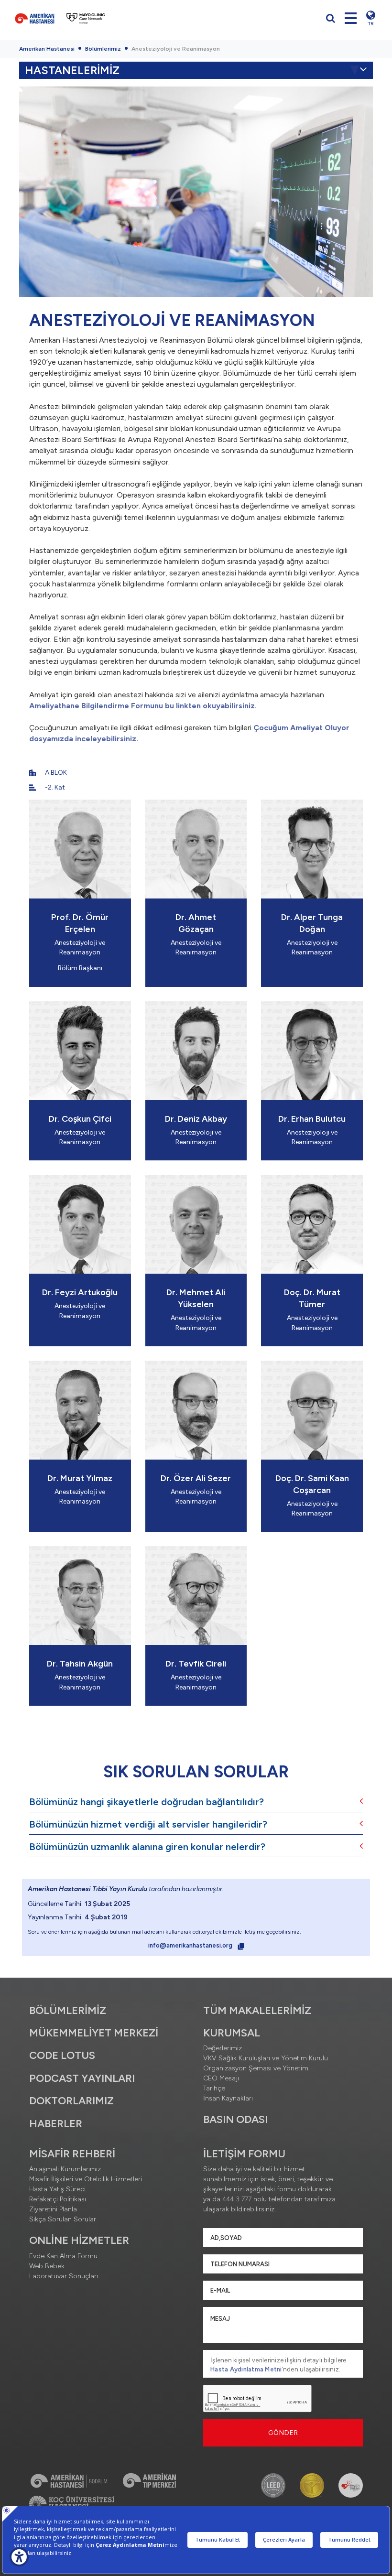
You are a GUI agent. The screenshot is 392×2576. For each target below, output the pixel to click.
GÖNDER (283, 2433)
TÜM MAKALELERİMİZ (257, 2010)
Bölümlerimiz (103, 49)
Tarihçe (214, 2088)
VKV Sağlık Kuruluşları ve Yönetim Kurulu (266, 2058)
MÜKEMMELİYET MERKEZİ (94, 2033)
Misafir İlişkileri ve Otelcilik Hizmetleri (86, 2179)
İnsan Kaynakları (228, 2098)
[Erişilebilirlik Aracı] (19, 2557)
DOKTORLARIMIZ (71, 2101)
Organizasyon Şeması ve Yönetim (256, 2068)
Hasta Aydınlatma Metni (246, 2369)
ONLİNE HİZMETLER (79, 2240)
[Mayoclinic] (86, 18)
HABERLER (56, 2124)
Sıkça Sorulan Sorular (63, 2219)
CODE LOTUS (62, 2055)
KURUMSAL (232, 2033)
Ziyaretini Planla (53, 2209)
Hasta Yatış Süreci (57, 2189)
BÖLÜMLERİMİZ (68, 2010)
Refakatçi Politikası (58, 2199)
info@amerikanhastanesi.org (191, 1945)
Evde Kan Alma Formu (63, 2256)
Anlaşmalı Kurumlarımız (65, 2169)
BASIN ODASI (235, 2119)
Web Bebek (47, 2266)
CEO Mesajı (221, 2078)
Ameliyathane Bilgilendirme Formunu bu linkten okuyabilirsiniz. (143, 706)
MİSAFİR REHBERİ (72, 2154)
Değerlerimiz (223, 2048)
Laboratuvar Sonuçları (64, 2276)
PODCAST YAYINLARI (82, 2078)
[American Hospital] (35, 18)
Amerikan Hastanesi (47, 49)
